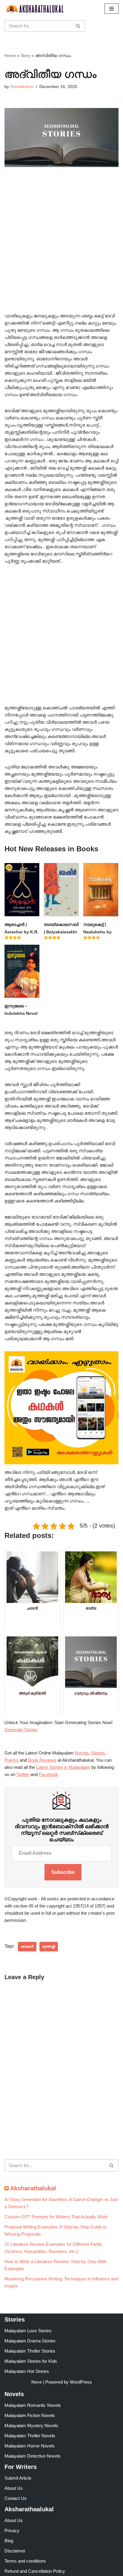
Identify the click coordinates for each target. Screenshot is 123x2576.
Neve (37, 2382)
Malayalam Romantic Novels (33, 2405)
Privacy (12, 2531)
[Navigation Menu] (112, 9)
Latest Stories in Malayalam (63, 1767)
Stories (98, 1753)
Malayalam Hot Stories (27, 2371)
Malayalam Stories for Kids (31, 2361)
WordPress (81, 2382)
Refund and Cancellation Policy (35, 2571)
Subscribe (63, 1872)
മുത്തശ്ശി (49, 1946)
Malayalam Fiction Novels (30, 2415)
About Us (14, 2488)
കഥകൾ (27, 1946)
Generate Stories (21, 1730)
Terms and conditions (25, 2561)
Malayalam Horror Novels (30, 2446)
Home (10, 55)
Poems (11, 1760)
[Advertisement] (61, 248)
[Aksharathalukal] (34, 9)
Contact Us (16, 2498)
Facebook (49, 1774)
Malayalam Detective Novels (33, 2456)
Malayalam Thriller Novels (30, 2436)
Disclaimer (15, 2551)
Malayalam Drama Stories (30, 2341)
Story (26, 55)
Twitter (23, 1774)
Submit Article (18, 2478)
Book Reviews (42, 1760)
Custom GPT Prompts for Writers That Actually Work (56, 2217)
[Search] (78, 26)
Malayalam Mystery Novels (31, 2426)
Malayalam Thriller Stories (30, 2351)
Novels (82, 1753)
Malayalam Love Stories (28, 2331)
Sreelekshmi (22, 87)
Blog (9, 2541)
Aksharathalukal (33, 2188)
